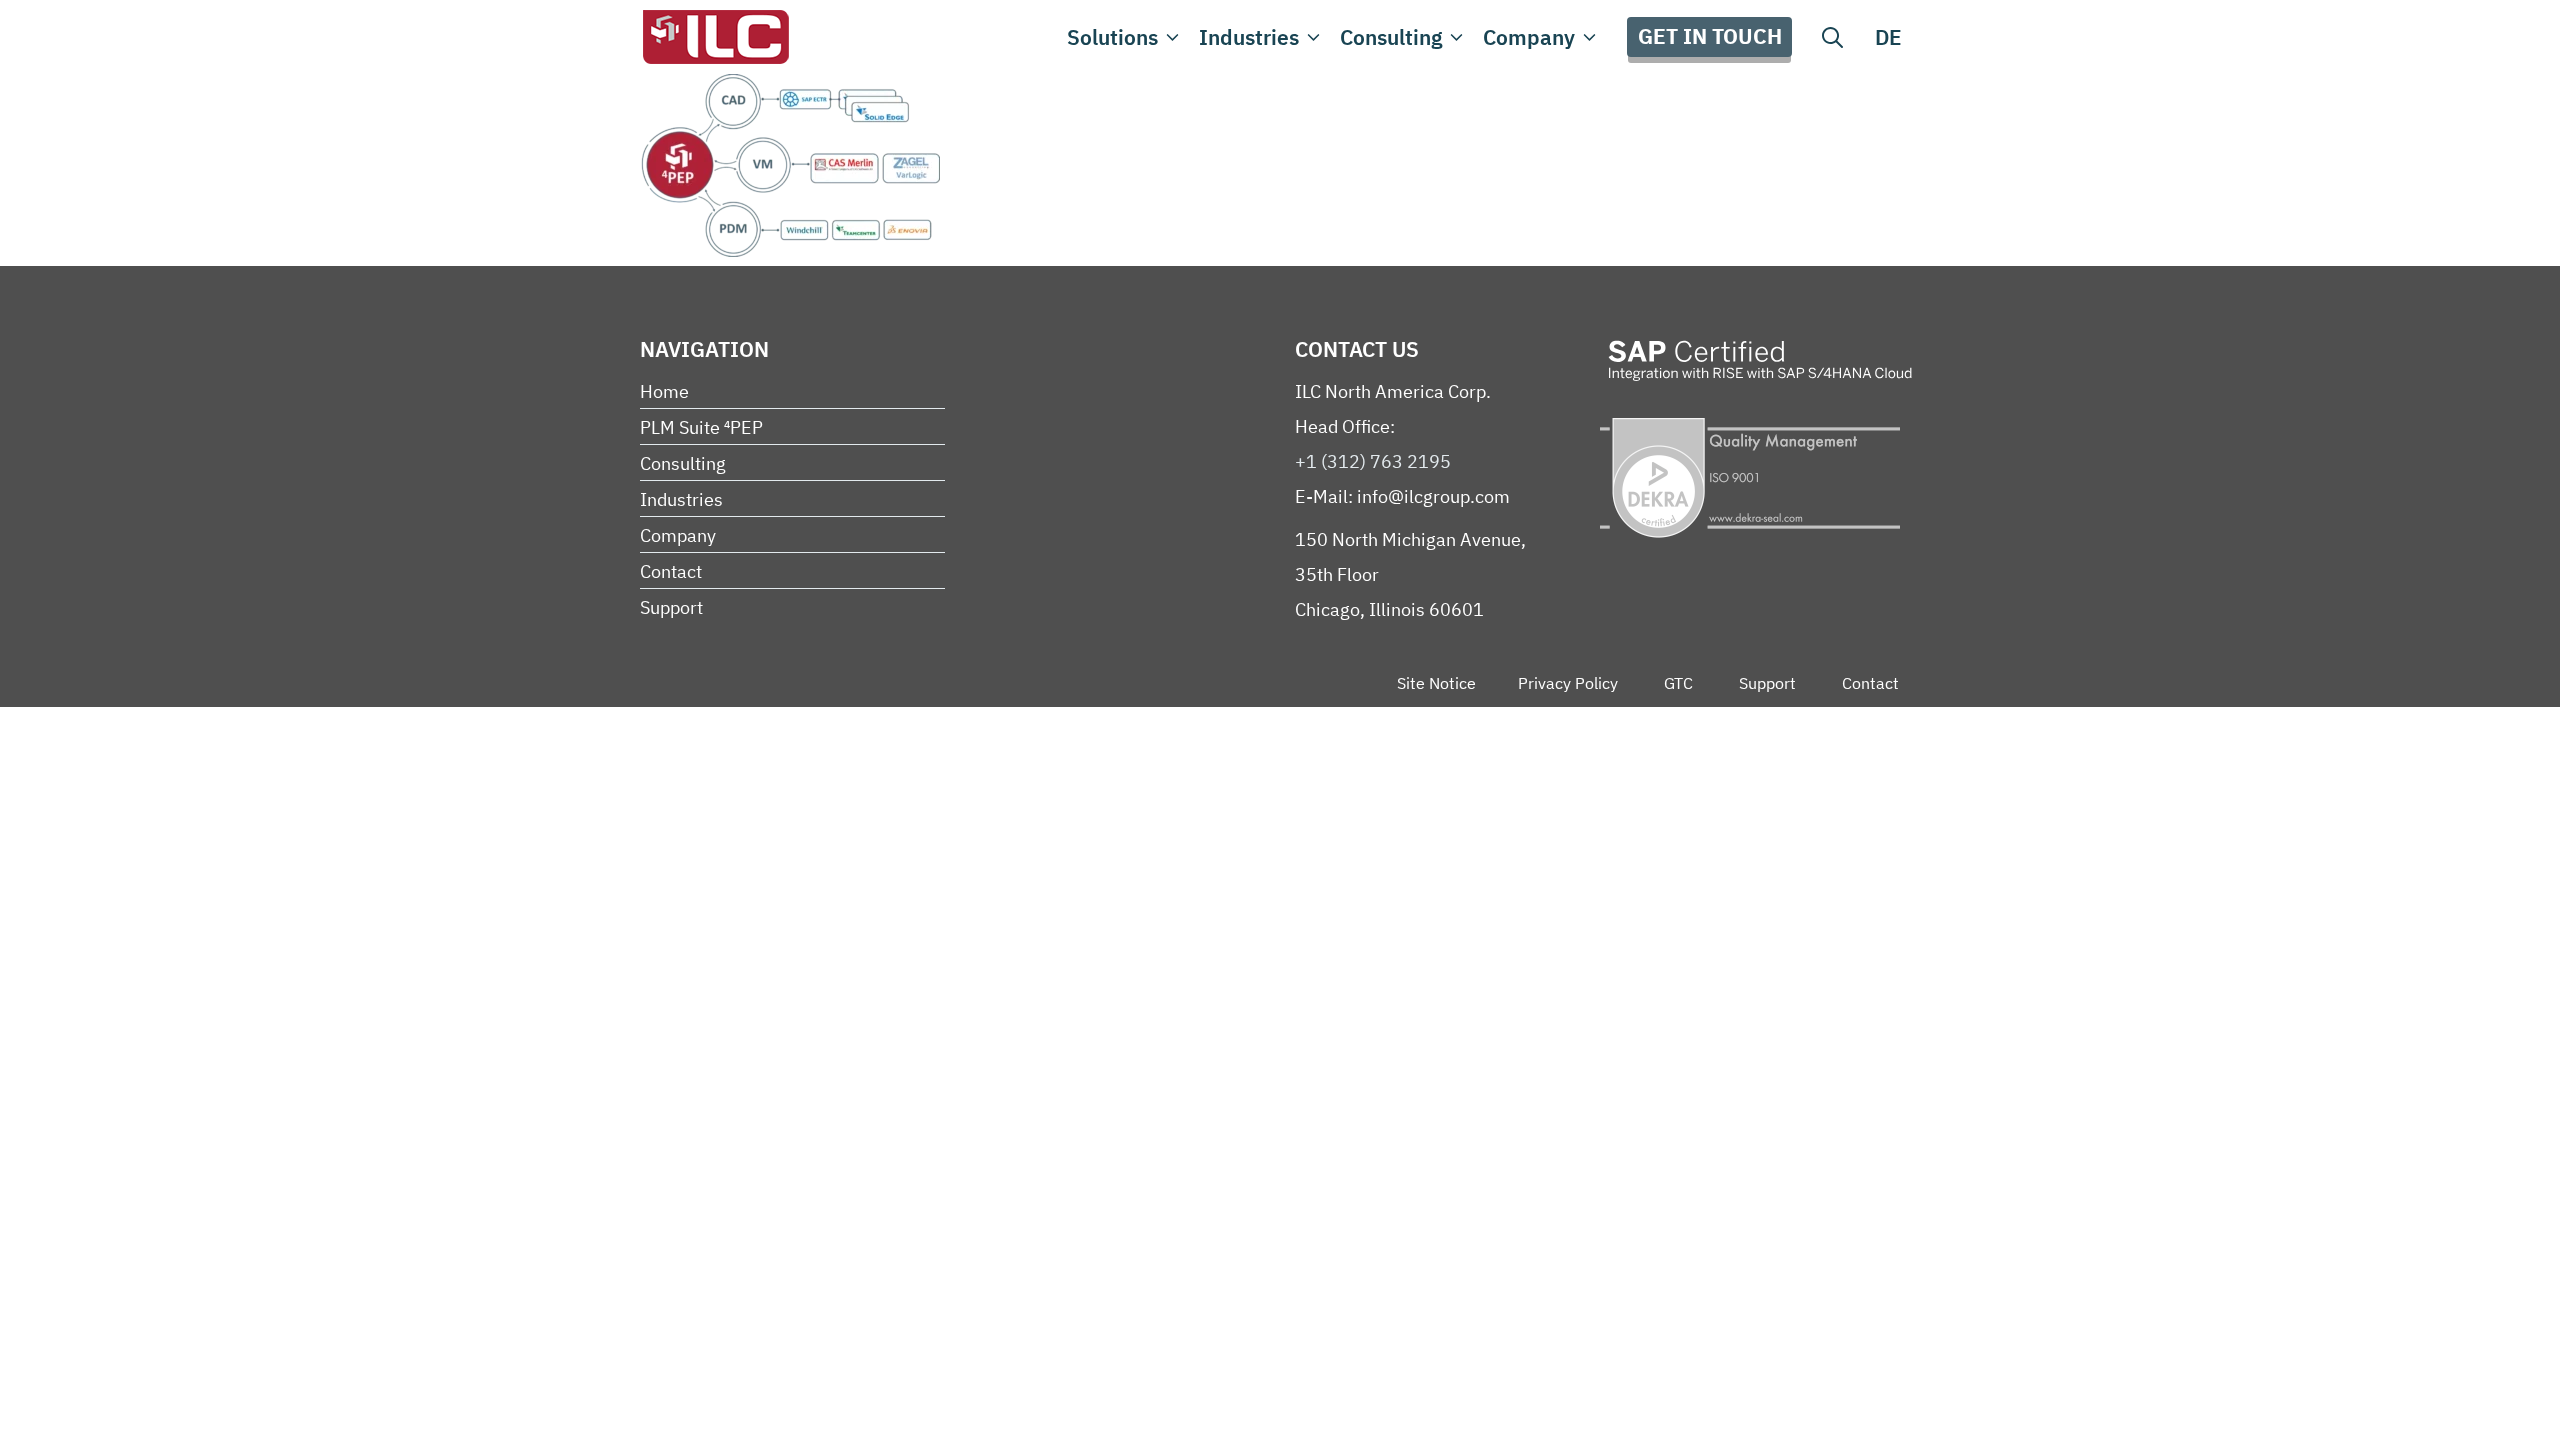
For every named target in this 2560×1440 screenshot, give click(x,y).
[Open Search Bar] (1832, 37)
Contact (671, 571)
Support (671, 607)
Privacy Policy (1568, 683)
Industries (1249, 37)
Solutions (1112, 37)
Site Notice (1436, 683)
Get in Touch (1710, 36)
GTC (1678, 683)
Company (1529, 37)
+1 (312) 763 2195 (1373, 461)
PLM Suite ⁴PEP (701, 427)
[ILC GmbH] (715, 37)
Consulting (1391, 37)
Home (664, 391)
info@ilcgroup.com (1433, 496)
